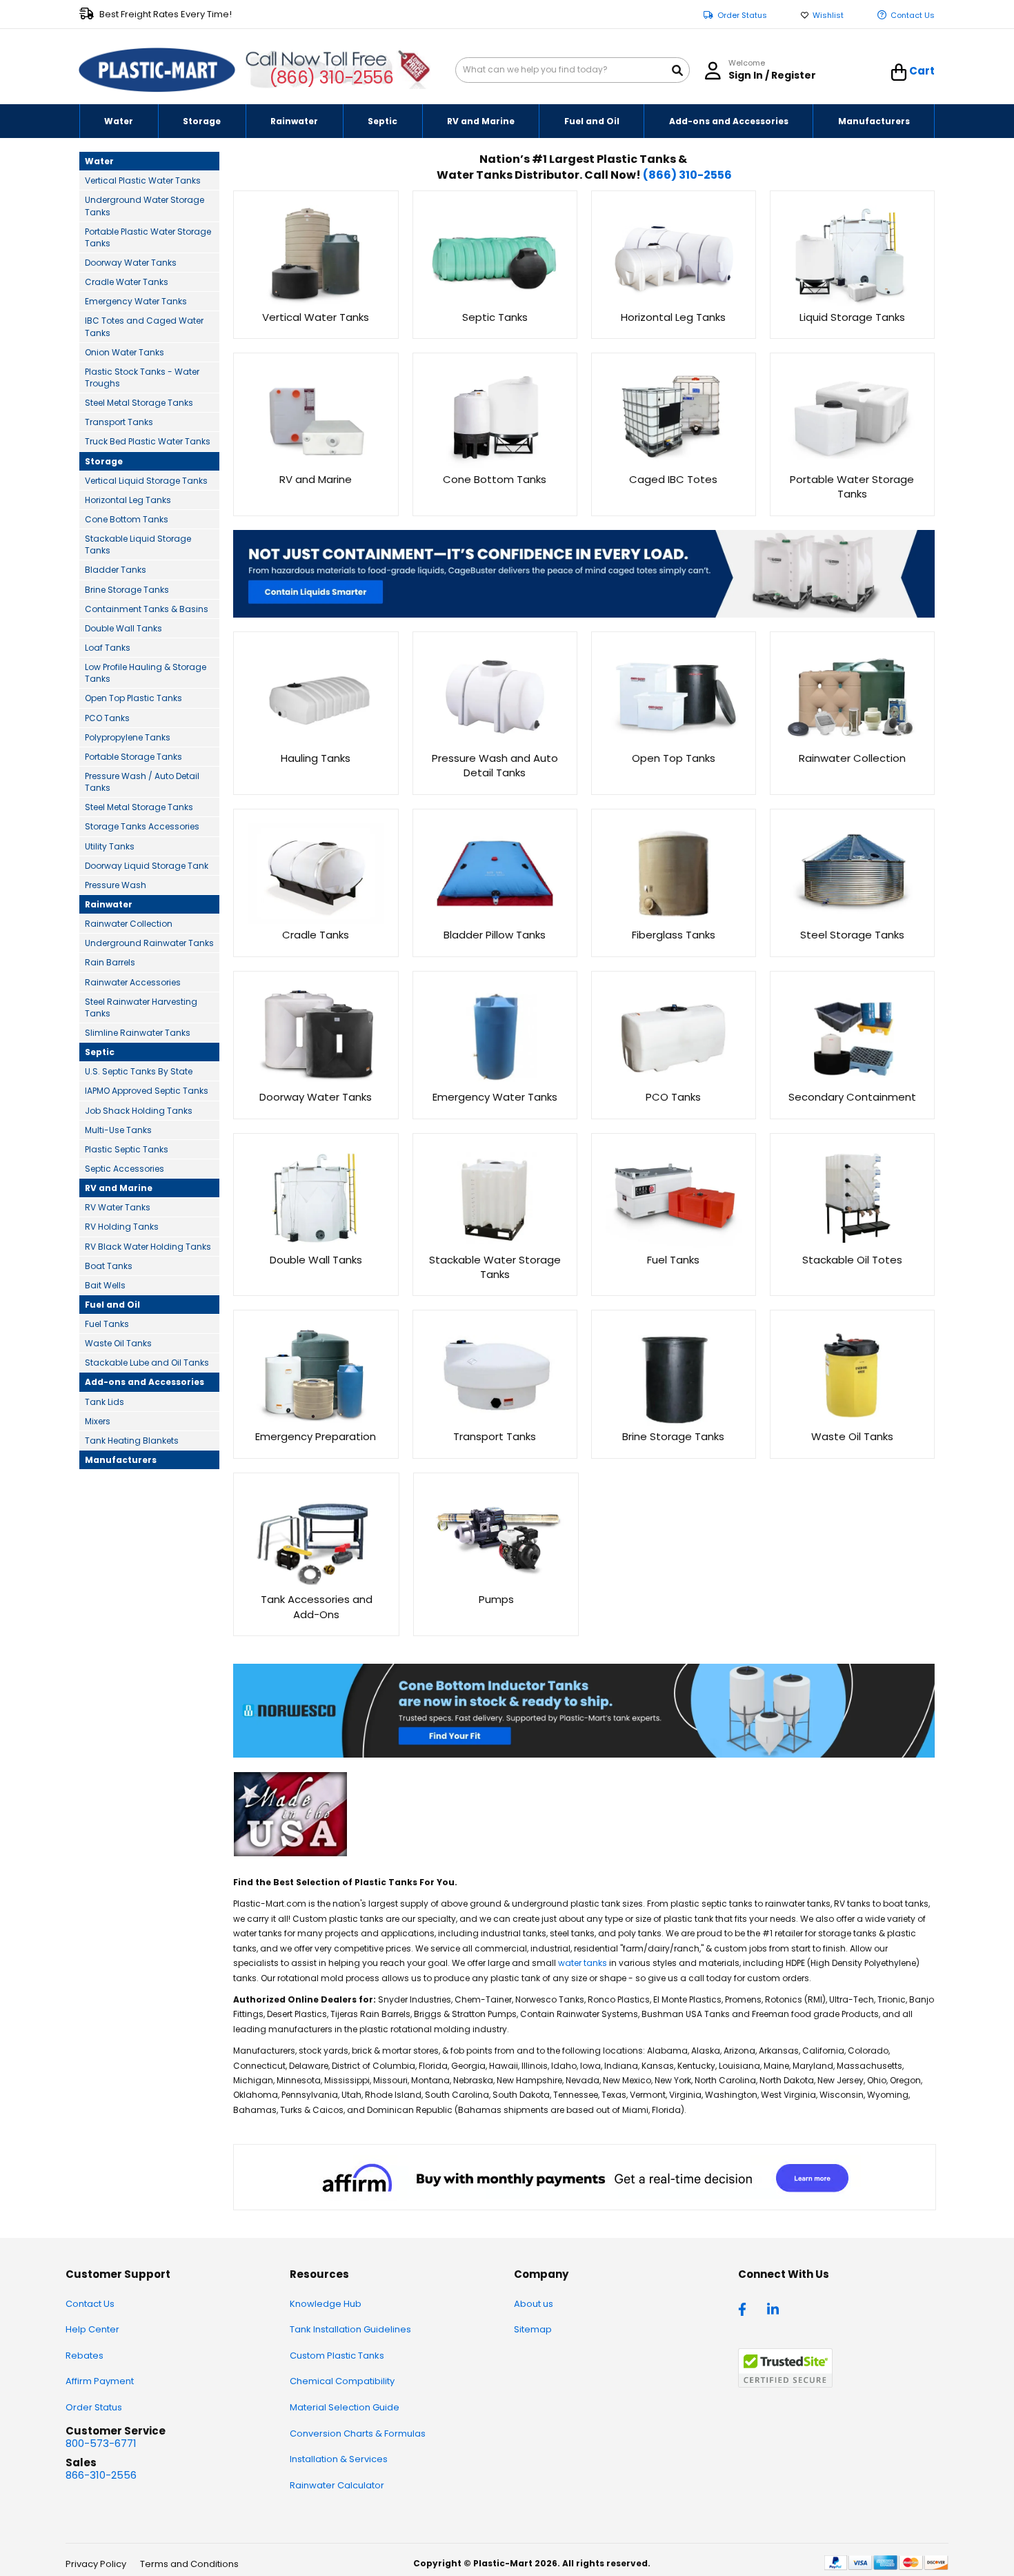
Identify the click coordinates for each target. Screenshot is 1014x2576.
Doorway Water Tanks (131, 263)
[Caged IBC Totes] (674, 464)
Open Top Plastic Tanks (133, 698)
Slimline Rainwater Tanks (138, 1033)
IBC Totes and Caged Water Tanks (144, 326)
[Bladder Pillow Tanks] (495, 920)
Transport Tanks (119, 422)
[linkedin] (775, 2308)
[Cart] (899, 72)
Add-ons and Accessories (145, 1382)
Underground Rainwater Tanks (149, 943)
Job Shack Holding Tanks (139, 1111)
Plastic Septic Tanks (127, 1149)
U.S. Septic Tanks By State (139, 1071)
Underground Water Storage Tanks (145, 206)
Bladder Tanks (116, 570)
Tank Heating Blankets (132, 1441)
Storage (104, 461)
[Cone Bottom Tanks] (495, 464)
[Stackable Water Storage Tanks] (495, 1245)
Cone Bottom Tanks (127, 519)
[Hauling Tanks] (316, 743)
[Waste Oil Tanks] (852, 1422)
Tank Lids (105, 1402)
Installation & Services (339, 2459)
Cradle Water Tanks (127, 282)
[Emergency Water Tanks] (495, 1082)
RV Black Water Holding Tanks (148, 1247)
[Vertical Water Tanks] (316, 302)
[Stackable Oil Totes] (852, 1245)
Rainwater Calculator (337, 2485)
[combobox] (573, 70)
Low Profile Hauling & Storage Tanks (146, 673)
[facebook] (746, 2308)
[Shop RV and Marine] (316, 464)
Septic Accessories (125, 1169)
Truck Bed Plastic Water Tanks (148, 441)
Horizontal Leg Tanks (128, 500)
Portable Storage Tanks (133, 757)
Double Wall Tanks (123, 628)
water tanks (583, 1963)
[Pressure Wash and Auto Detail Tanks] (495, 743)
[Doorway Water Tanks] (316, 1082)
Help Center (92, 2329)
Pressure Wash (116, 885)
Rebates (84, 2356)
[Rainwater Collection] (852, 743)
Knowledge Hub (326, 2304)
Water (99, 161)
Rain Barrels (110, 962)
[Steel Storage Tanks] (852, 920)
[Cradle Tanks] (316, 920)
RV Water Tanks (118, 1207)
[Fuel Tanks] (674, 1245)
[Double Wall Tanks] (316, 1245)
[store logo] (157, 70)
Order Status (742, 16)
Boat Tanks (109, 1266)
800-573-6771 (101, 2443)
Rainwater (109, 904)
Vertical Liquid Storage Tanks (146, 481)
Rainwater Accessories (133, 982)
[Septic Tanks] (495, 302)
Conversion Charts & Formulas (358, 2434)
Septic (100, 1052)
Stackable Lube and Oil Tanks (147, 1363)
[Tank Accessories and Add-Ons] (316, 1585)
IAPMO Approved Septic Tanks (147, 1091)
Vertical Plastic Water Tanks (143, 180)
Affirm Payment (100, 2381)
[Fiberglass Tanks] (674, 920)
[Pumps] (496, 1585)
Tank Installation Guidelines (350, 2329)
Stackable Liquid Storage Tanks (138, 544)
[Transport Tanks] (495, 1422)
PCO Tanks (107, 718)
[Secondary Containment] (852, 1082)
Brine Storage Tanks (127, 590)
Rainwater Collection (129, 924)
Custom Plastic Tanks (337, 2356)
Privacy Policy (96, 2564)
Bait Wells (105, 1285)
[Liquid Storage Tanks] (852, 302)
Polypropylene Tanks (128, 737)
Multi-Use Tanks (118, 1130)
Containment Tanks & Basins (147, 609)
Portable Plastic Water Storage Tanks (148, 237)
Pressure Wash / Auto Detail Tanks (142, 782)
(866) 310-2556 (331, 78)
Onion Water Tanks (125, 352)
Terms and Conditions (189, 2564)
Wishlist (828, 16)
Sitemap (533, 2329)
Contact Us (913, 16)
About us (534, 2304)
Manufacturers (121, 1460)
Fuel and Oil (112, 1305)
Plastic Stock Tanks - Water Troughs (142, 377)
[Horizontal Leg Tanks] (674, 302)
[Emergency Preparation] (316, 1422)
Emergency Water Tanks (136, 301)
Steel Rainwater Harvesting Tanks (141, 1007)
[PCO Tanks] (674, 1082)
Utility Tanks (110, 846)
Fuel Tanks (107, 1324)
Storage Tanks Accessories (142, 826)
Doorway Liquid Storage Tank (147, 866)
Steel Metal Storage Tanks (139, 403)
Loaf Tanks (108, 648)
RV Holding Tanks (122, 1227)
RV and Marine (119, 1188)
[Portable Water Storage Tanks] (852, 464)
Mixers (98, 1421)
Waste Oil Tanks (118, 1343)
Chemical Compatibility (342, 2381)
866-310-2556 (101, 2475)
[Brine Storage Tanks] (674, 1422)
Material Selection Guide (345, 2407)
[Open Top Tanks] (674, 743)
